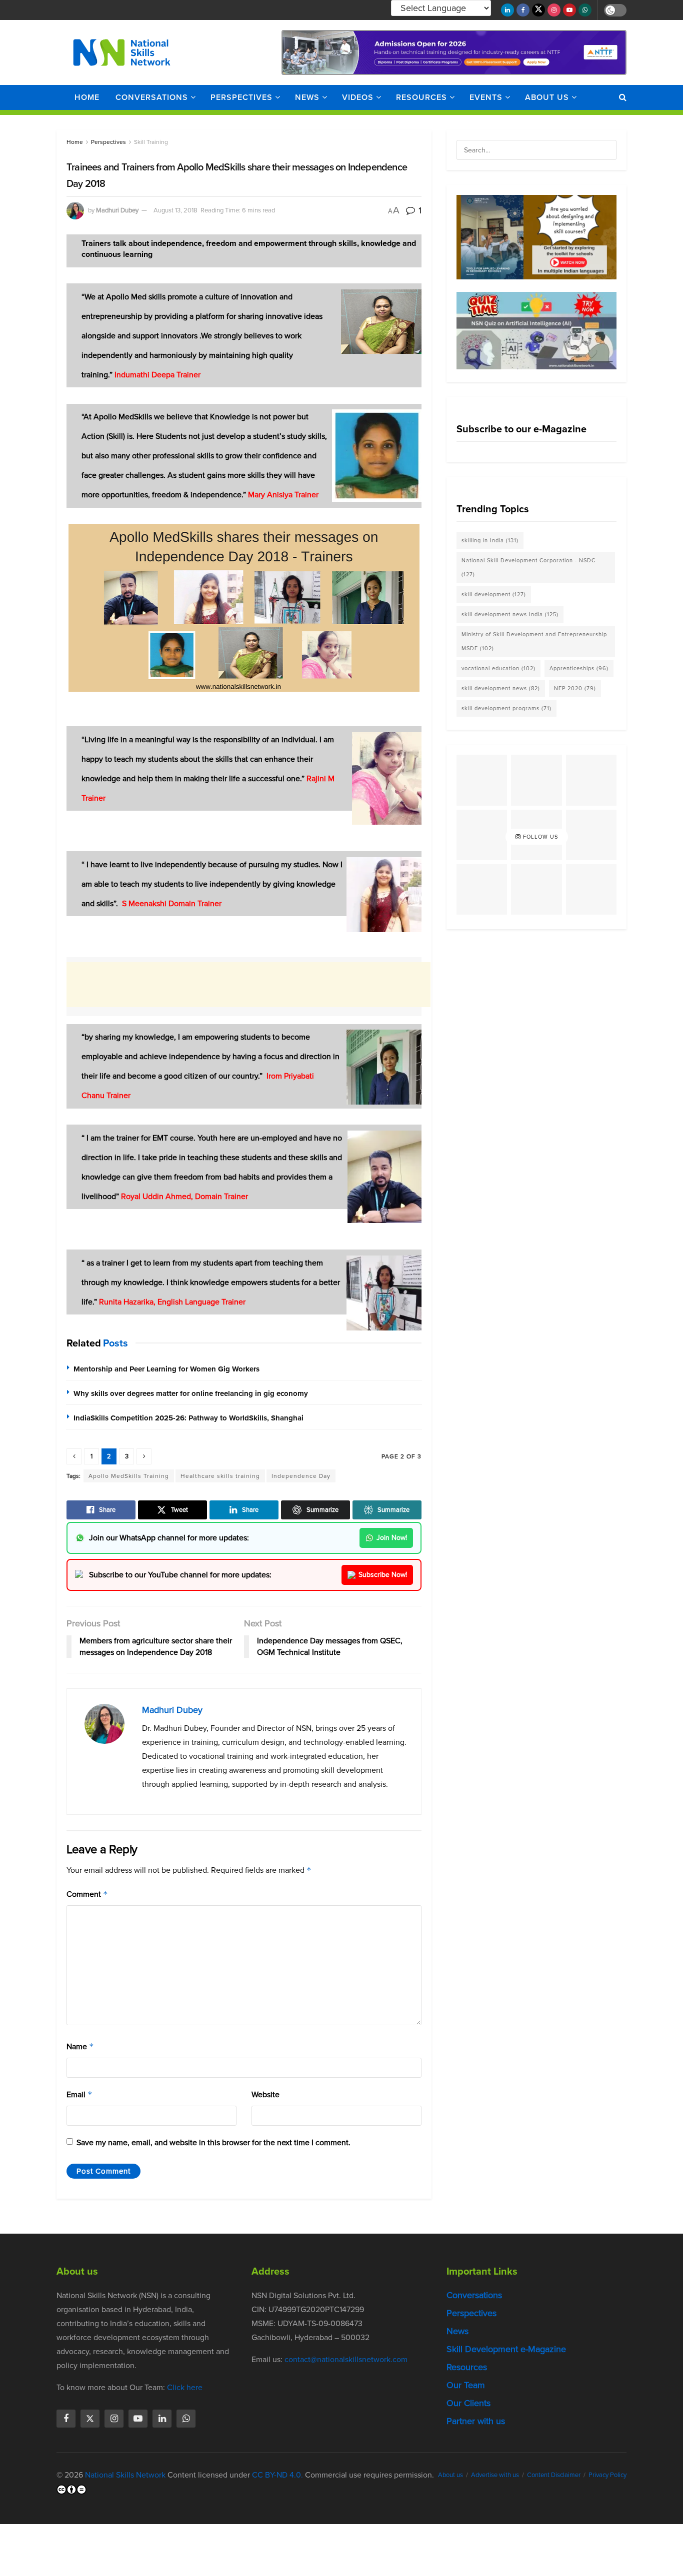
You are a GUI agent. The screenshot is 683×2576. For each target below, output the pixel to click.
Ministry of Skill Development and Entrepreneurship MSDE (534, 641)
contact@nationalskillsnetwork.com (346, 2359)
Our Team (466, 2385)
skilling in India (490, 540)
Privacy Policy (607, 2475)
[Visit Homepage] (122, 52)
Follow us (539, 837)
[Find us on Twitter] (538, 10)
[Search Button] (623, 97)
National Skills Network (125, 2475)
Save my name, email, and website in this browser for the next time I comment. (213, 2142)
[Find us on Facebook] (523, 10)
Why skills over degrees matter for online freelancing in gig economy (191, 1393)
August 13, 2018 (175, 210)
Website (265, 2094)
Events (486, 97)
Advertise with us (495, 2475)
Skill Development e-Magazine (506, 2349)
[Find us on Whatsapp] (585, 10)
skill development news (501, 688)
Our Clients (468, 2403)
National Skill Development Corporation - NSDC (528, 567)
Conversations (152, 97)
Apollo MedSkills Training (129, 1476)
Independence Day (301, 1476)
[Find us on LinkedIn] (507, 10)
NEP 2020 (575, 688)
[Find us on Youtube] (569, 10)
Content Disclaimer (554, 2475)
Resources (421, 97)
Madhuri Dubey (117, 210)
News (307, 97)
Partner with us (476, 2421)
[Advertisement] (248, 985)
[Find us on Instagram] (554, 10)
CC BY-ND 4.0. (277, 2475)
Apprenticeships (579, 668)
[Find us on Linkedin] (162, 2419)
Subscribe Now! (383, 1575)
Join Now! (392, 1538)
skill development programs (506, 708)
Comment (87, 1894)
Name (80, 2046)
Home (87, 97)
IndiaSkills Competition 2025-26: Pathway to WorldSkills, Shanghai (188, 1418)
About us (547, 97)
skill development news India (510, 614)
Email (79, 2094)
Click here (185, 2387)
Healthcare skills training (220, 1476)
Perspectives (241, 97)
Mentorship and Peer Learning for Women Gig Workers (166, 1369)
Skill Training (151, 142)
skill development (494, 594)
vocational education (498, 668)
